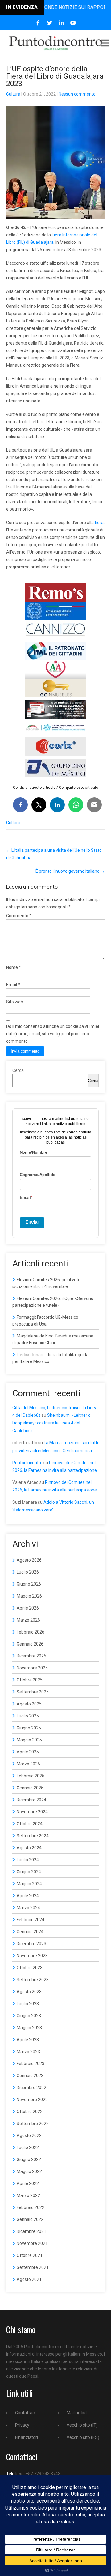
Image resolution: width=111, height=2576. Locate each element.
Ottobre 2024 (30, 1824)
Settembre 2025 (33, 1692)
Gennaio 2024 (30, 1932)
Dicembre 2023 (31, 1944)
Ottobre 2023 (30, 1968)
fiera (99, 523)
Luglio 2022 (28, 2147)
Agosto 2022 (29, 2135)
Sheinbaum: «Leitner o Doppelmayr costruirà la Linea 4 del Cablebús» (51, 1423)
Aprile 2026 (28, 1608)
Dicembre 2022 (31, 2088)
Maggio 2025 (29, 1740)
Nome (14, 967)
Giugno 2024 (29, 1872)
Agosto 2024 (29, 1848)
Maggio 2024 (29, 1884)
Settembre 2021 (33, 2267)
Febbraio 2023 (31, 2064)
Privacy (22, 2425)
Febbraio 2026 (31, 1632)
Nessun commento (77, 94)
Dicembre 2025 (31, 1656)
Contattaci (25, 2413)
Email (13, 985)
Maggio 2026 (29, 1596)
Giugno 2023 (29, 2016)
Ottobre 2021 (30, 2255)
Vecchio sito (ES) (83, 2437)
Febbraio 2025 (31, 1776)
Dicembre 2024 (31, 1800)
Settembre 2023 (33, 1980)
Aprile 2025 (28, 1752)
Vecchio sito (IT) (82, 2425)
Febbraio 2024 (31, 1920)
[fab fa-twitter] (50, 23)
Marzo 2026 (28, 1620)
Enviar (32, 1222)
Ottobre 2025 (30, 1680)
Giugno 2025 (29, 1728)
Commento (19, 916)
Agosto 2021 (29, 2279)
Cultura (13, 94)
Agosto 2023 (29, 1992)
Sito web (15, 1002)
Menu (105, 43)
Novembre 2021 (32, 2243)
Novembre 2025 (32, 1668)
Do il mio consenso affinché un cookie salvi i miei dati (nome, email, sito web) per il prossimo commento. (53, 1034)
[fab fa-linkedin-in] (62, 23)
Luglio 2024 (28, 1860)
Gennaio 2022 (30, 2219)
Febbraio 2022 (31, 2207)
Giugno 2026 (29, 1584)
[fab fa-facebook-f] (38, 23)
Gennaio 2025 (30, 1788)
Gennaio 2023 (30, 2076)
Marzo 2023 (28, 2052)
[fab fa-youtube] (73, 23)
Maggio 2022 (29, 2171)
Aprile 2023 (28, 2040)
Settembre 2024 (33, 1836)
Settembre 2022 (33, 2124)
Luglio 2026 (28, 1572)
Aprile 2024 (28, 1896)
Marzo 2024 (28, 1908)
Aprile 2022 (28, 2183)
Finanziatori (27, 2437)
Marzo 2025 (28, 1764)
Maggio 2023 (29, 2028)
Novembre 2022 (32, 2100)
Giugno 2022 (29, 2159)
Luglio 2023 (28, 2004)
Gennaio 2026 (30, 1644)
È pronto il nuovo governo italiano (70, 871)
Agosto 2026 (29, 1560)
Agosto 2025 (29, 1704)
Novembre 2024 (32, 1812)
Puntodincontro (27, 1463)
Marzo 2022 (28, 2195)
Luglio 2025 (28, 1716)
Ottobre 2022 (30, 2112)
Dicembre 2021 (31, 2231)
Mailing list (77, 2413)
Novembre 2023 (32, 1956)
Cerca (18, 1070)
